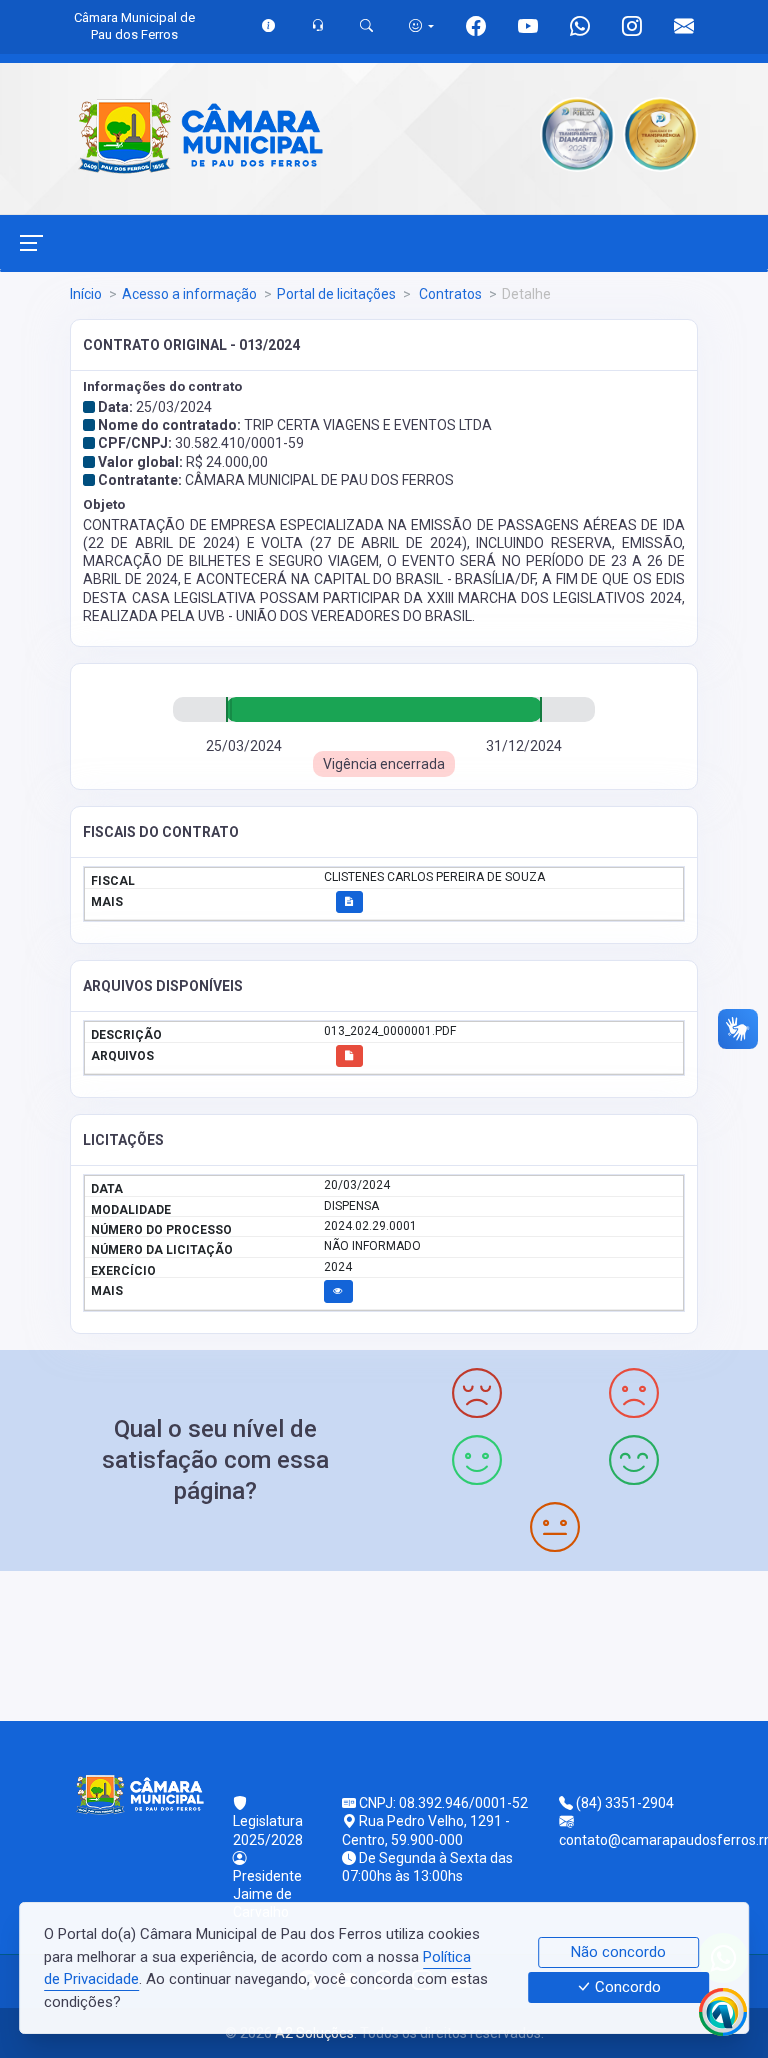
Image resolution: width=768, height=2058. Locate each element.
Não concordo (618, 1952)
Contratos (449, 294)
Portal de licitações (336, 294)
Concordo (626, 1988)
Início (86, 294)
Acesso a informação (189, 294)
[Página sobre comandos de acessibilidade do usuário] (421, 25)
